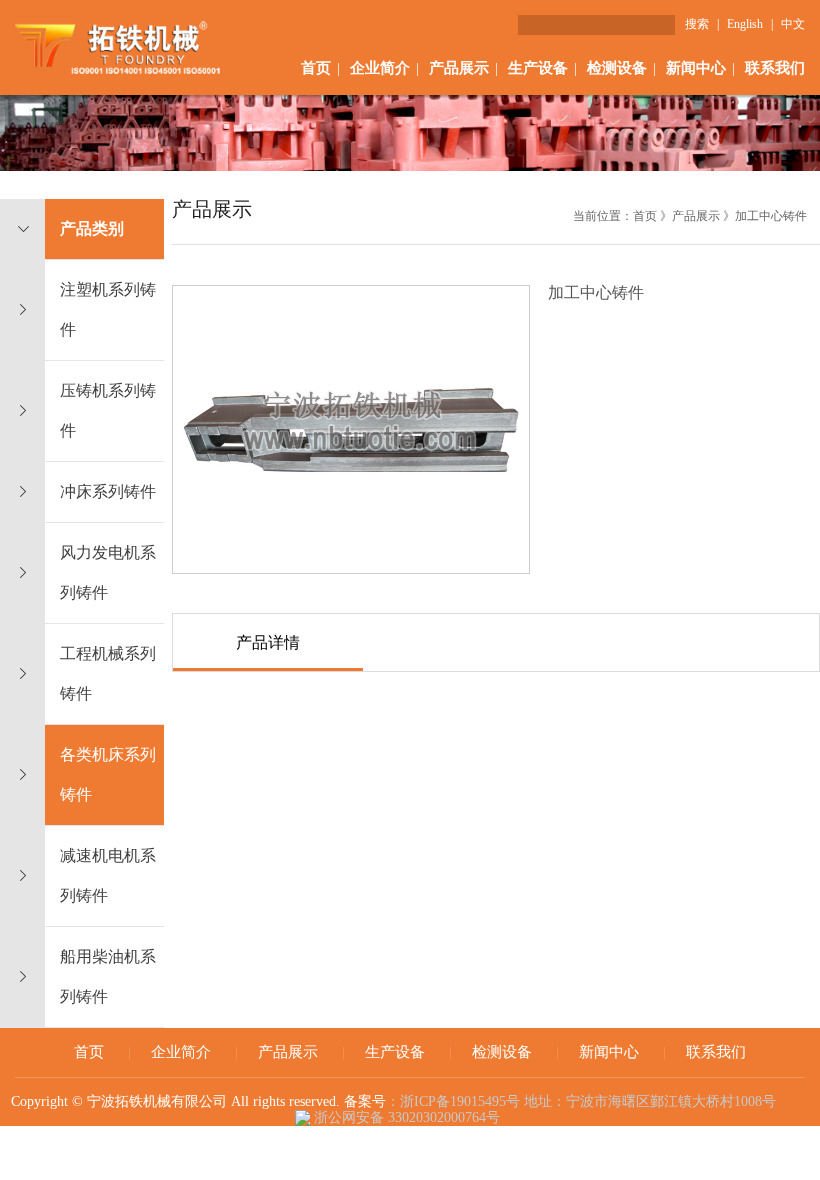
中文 (793, 24)
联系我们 (775, 68)
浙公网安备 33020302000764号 (405, 1117)
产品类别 (92, 228)
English (745, 24)
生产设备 (538, 68)
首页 (316, 68)
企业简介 (380, 68)
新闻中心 (696, 68)
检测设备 (617, 68)
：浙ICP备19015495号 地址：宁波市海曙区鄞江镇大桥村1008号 (585, 1101)
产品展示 (459, 68)
